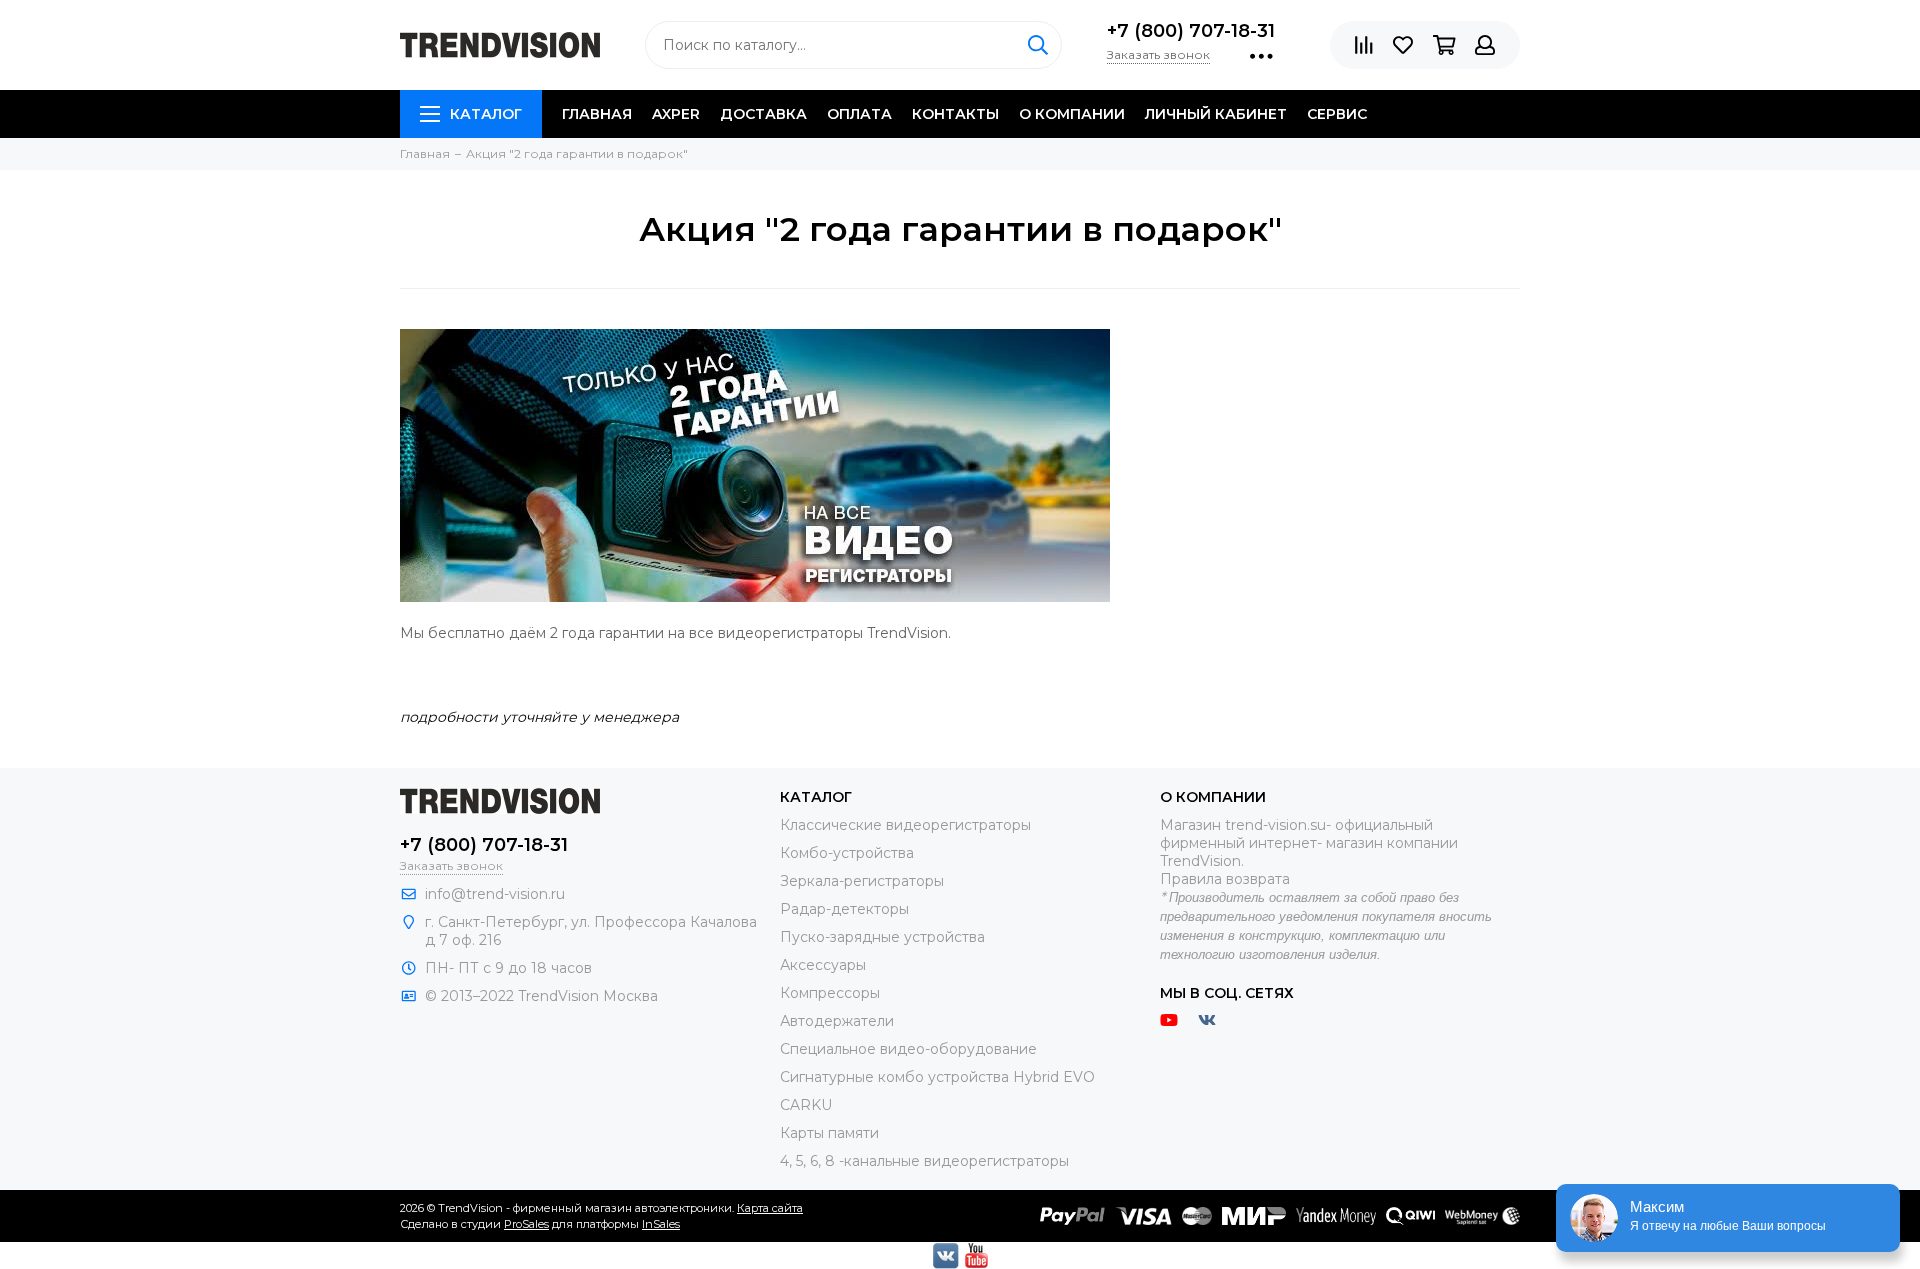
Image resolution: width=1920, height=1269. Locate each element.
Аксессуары (823, 965)
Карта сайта (770, 1208)
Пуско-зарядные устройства (882, 937)
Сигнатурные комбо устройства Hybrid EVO (937, 1077)
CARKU (806, 1105)
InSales (661, 1224)
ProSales (526, 1224)
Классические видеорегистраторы (905, 825)
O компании (1072, 114)
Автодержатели (837, 1021)
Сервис (1337, 114)
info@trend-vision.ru (495, 894)
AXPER (676, 114)
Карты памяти (829, 1133)
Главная (597, 114)
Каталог (486, 114)
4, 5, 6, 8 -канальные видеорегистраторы (924, 1161)
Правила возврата (1225, 879)
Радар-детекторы (844, 909)
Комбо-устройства (847, 853)
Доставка (763, 114)
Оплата (859, 114)
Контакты (955, 114)
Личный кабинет (1216, 114)
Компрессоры (830, 993)
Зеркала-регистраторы (862, 881)
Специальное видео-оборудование (908, 1049)
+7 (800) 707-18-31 (1191, 31)
